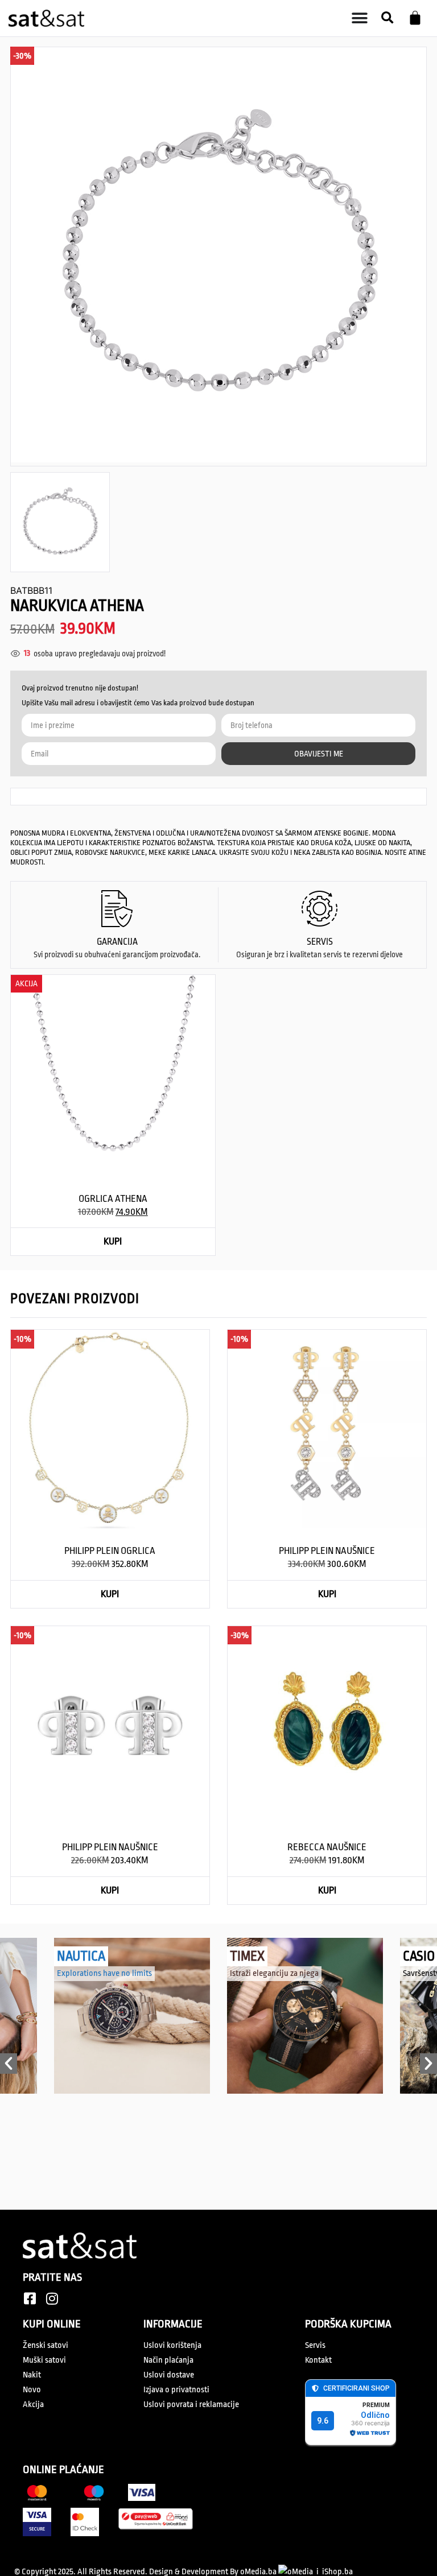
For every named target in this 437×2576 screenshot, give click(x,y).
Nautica (81, 1956)
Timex (247, 1956)
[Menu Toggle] (360, 18)
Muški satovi (44, 2360)
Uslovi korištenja (172, 2345)
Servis (315, 2345)
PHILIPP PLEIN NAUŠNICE (327, 1551)
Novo (32, 2390)
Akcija (33, 2405)
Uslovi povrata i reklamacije (191, 2405)
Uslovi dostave (169, 2375)
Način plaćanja (168, 2360)
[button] (387, 18)
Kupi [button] (113, 1241)
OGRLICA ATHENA (113, 1199)
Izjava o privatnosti (176, 2390)
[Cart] (415, 18)
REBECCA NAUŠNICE (327, 1847)
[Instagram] (52, 2298)
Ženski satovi (46, 2345)
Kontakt (318, 2360)
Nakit (32, 2375)
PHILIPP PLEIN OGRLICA (110, 1551)
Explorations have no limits (104, 1973)
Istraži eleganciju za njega (274, 1973)
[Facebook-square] (30, 2298)
